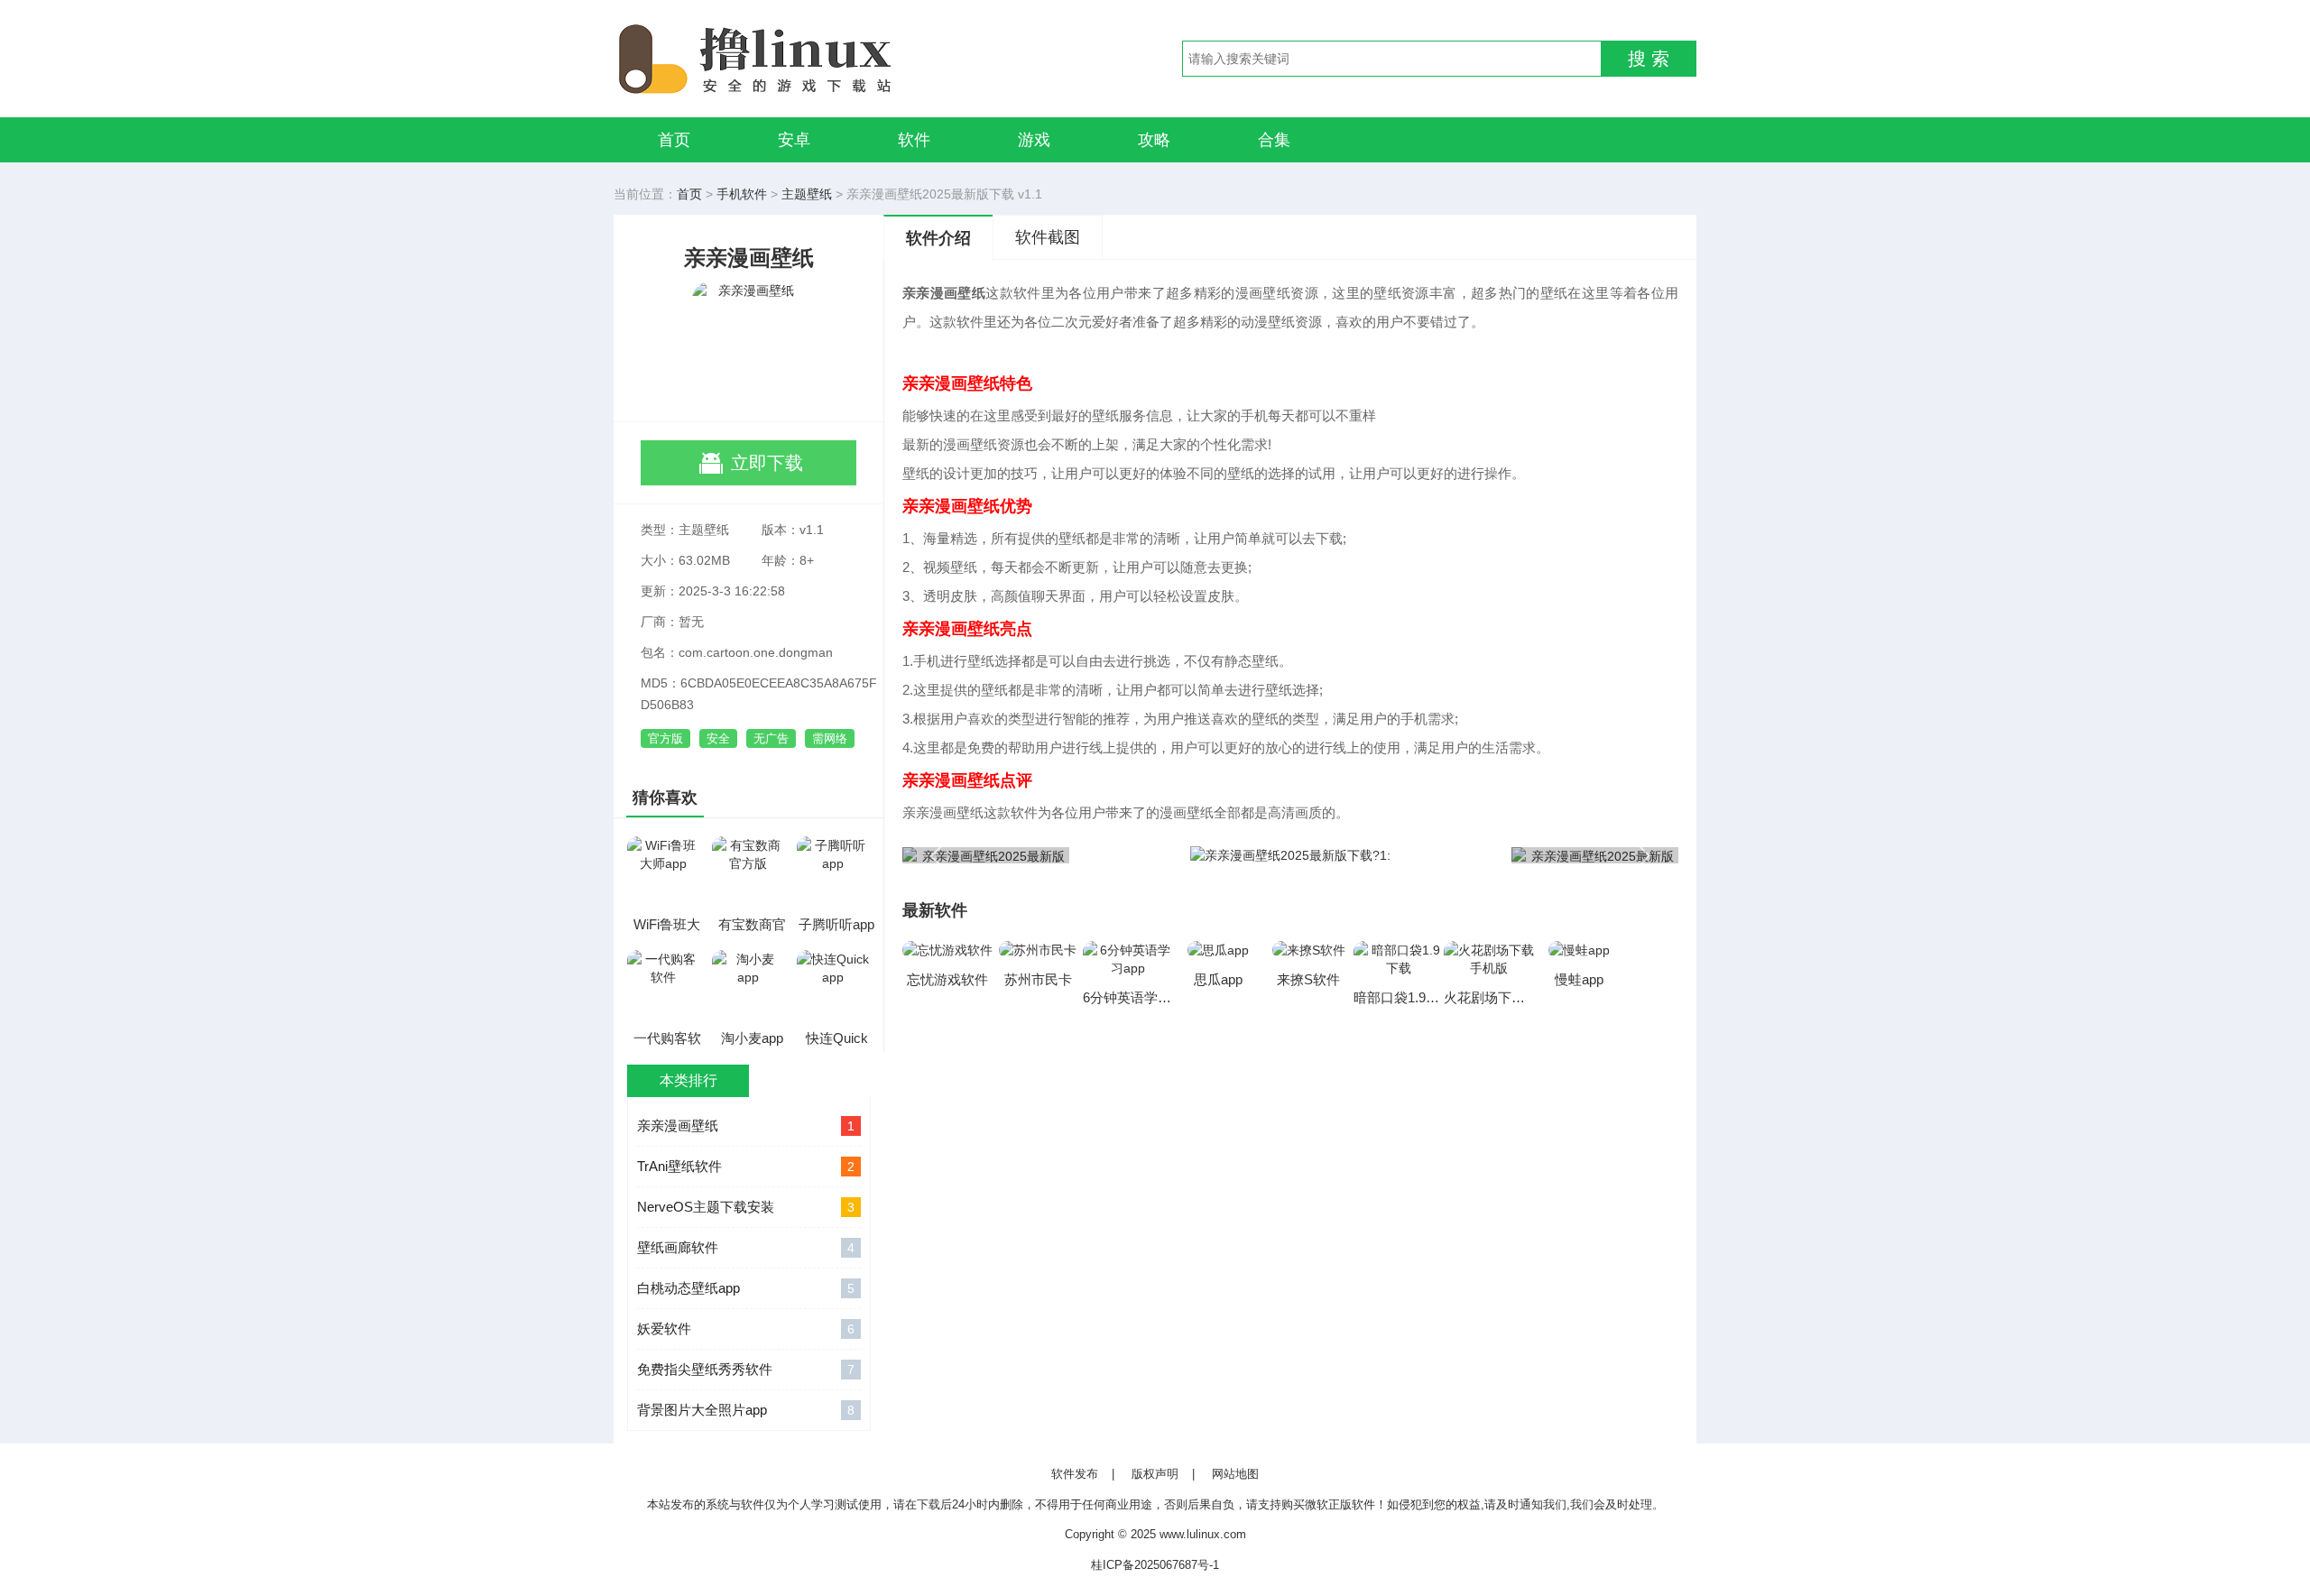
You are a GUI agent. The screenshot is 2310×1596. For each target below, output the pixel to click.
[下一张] (1484, 854)
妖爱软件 (746, 1328)
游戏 (1034, 140)
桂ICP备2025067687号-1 (1155, 1565)
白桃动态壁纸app (746, 1288)
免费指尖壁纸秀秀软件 (746, 1369)
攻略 (1154, 140)
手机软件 (742, 194)
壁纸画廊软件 (746, 1247)
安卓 (794, 140)
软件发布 (1075, 1474)
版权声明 (1155, 1474)
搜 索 (1649, 59)
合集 (1274, 140)
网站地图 (1235, 1474)
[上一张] (1096, 854)
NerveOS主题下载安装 (746, 1207)
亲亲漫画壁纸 (746, 1126)
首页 (674, 140)
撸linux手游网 (821, 59)
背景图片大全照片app (746, 1410)
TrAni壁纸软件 (746, 1166)
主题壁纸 (807, 194)
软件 (914, 140)
